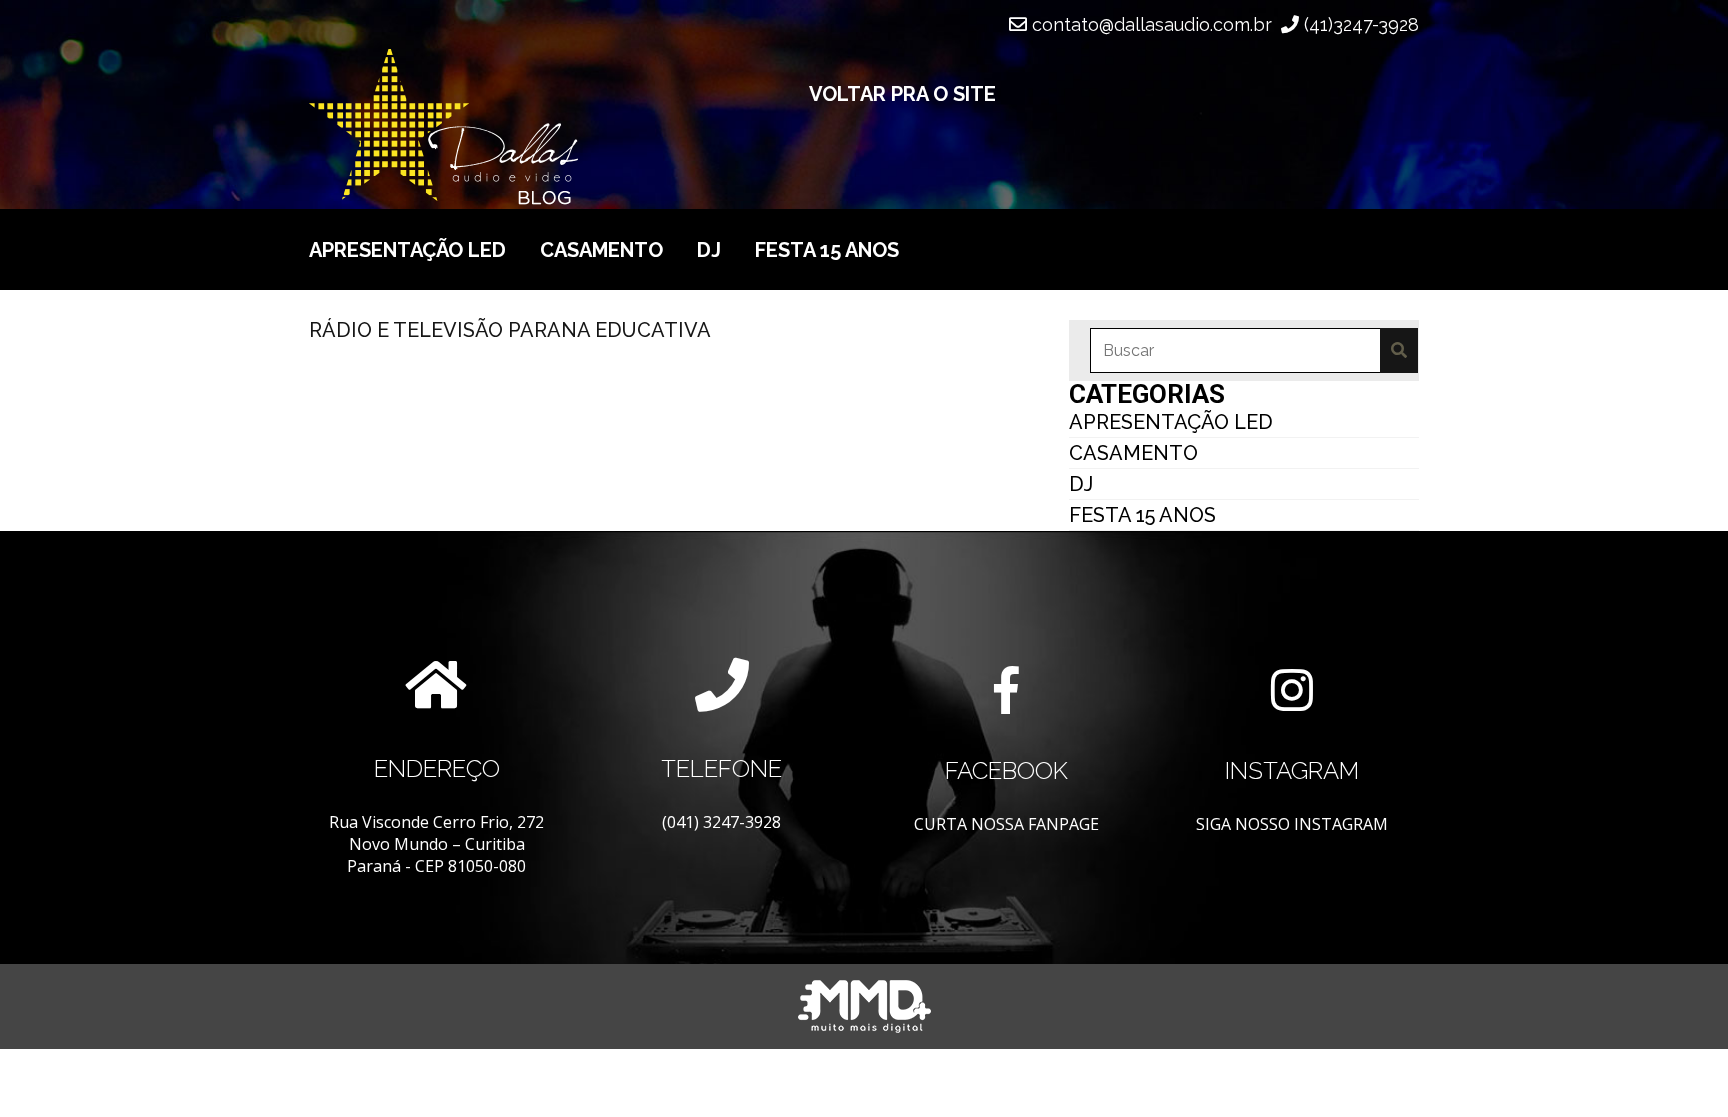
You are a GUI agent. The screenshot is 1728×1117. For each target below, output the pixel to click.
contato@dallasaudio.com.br (1149, 24)
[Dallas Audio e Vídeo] (531, 127)
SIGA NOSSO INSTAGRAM (1292, 824)
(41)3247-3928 (1359, 24)
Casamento (601, 250)
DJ (709, 250)
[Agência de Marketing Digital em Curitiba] (864, 1006)
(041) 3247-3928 (721, 822)
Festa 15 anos (827, 250)
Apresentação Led (407, 250)
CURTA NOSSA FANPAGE (1006, 824)
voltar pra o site (902, 94)
